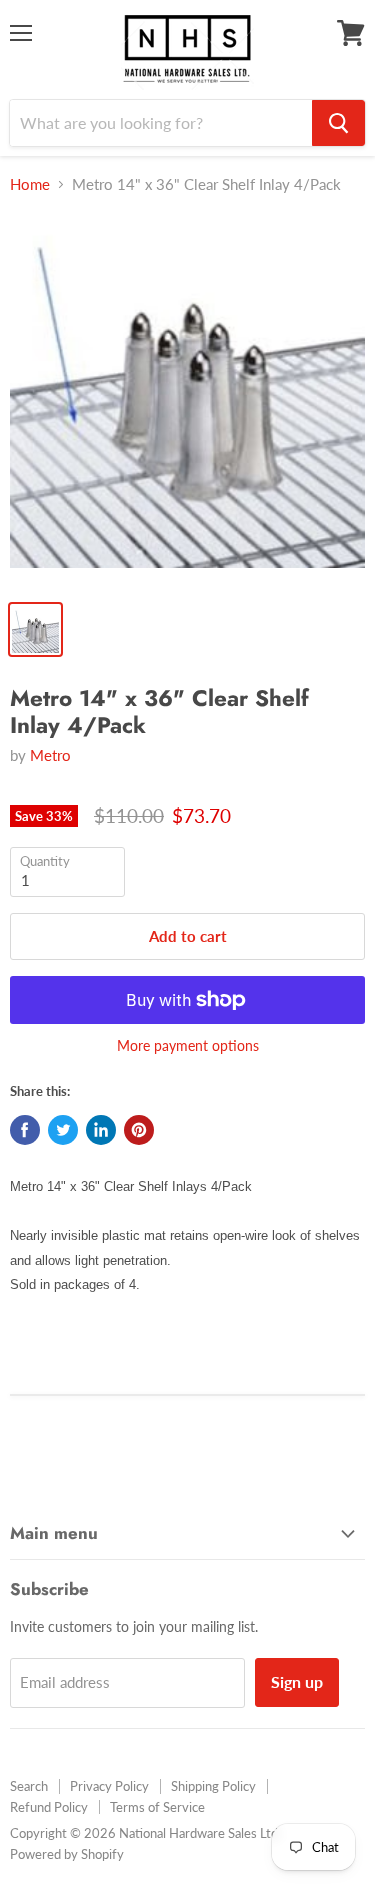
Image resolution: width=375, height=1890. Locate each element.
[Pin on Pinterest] (139, 1130)
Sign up (297, 1681)
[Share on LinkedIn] (101, 1130)
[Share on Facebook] (25, 1130)
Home (30, 184)
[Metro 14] (187, 400)
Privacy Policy (109, 1786)
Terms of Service (157, 1807)
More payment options (188, 1046)
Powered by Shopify (67, 1854)
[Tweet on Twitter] (63, 1130)
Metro (50, 755)
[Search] (338, 123)
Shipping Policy (213, 1786)
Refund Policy (49, 1807)
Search (29, 1786)
